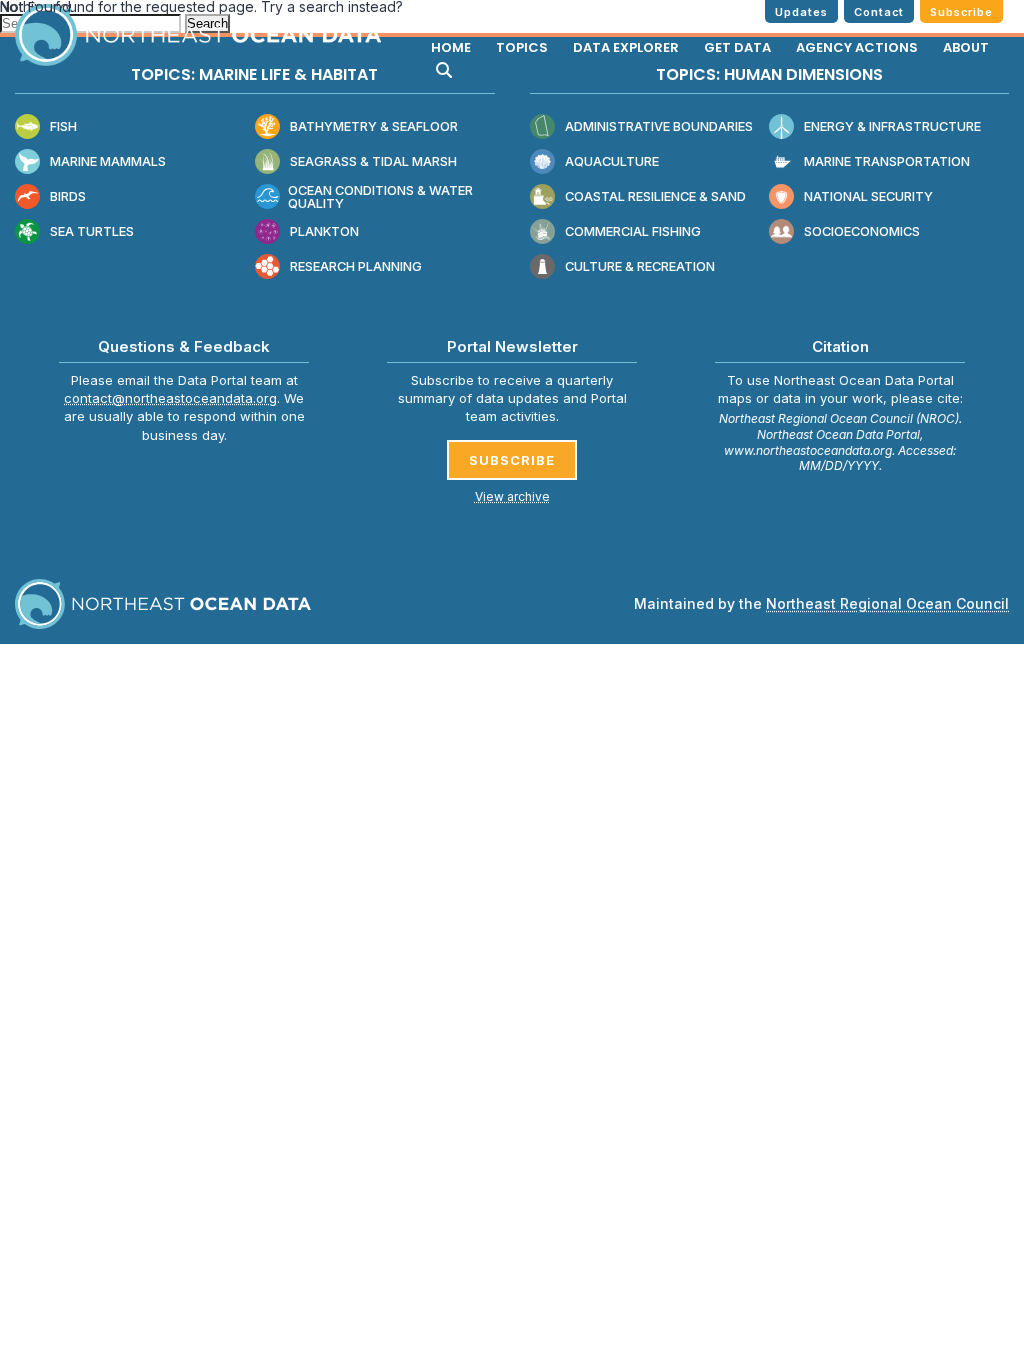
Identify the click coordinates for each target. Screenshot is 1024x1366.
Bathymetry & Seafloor (374, 126)
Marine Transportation (887, 161)
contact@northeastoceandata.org (170, 398)
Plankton (324, 231)
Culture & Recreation (640, 266)
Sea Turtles (92, 231)
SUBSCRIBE (512, 460)
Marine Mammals (108, 161)
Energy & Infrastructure (892, 126)
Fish (63, 126)
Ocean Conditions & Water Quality (380, 197)
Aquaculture (612, 161)
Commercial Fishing (633, 231)
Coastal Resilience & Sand (655, 196)
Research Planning (356, 266)
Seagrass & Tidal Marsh (373, 161)
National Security (868, 196)
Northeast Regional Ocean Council (887, 603)
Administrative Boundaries (659, 126)
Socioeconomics (862, 231)
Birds (68, 196)
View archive (512, 496)
